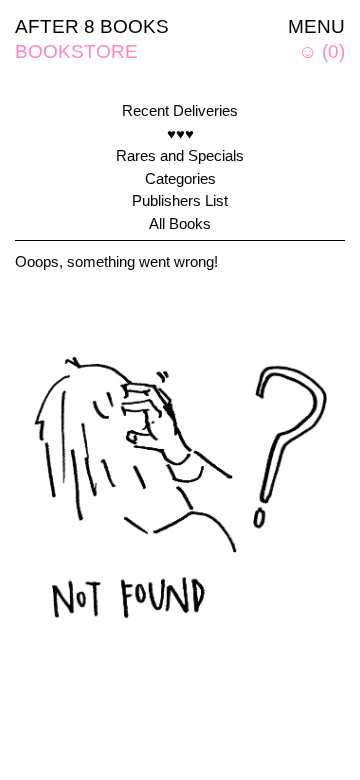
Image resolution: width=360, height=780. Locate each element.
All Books (180, 223)
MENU (316, 26)
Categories (180, 178)
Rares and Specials (180, 155)
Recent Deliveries (180, 110)
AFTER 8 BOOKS (92, 26)
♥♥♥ (180, 133)
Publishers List (180, 200)
